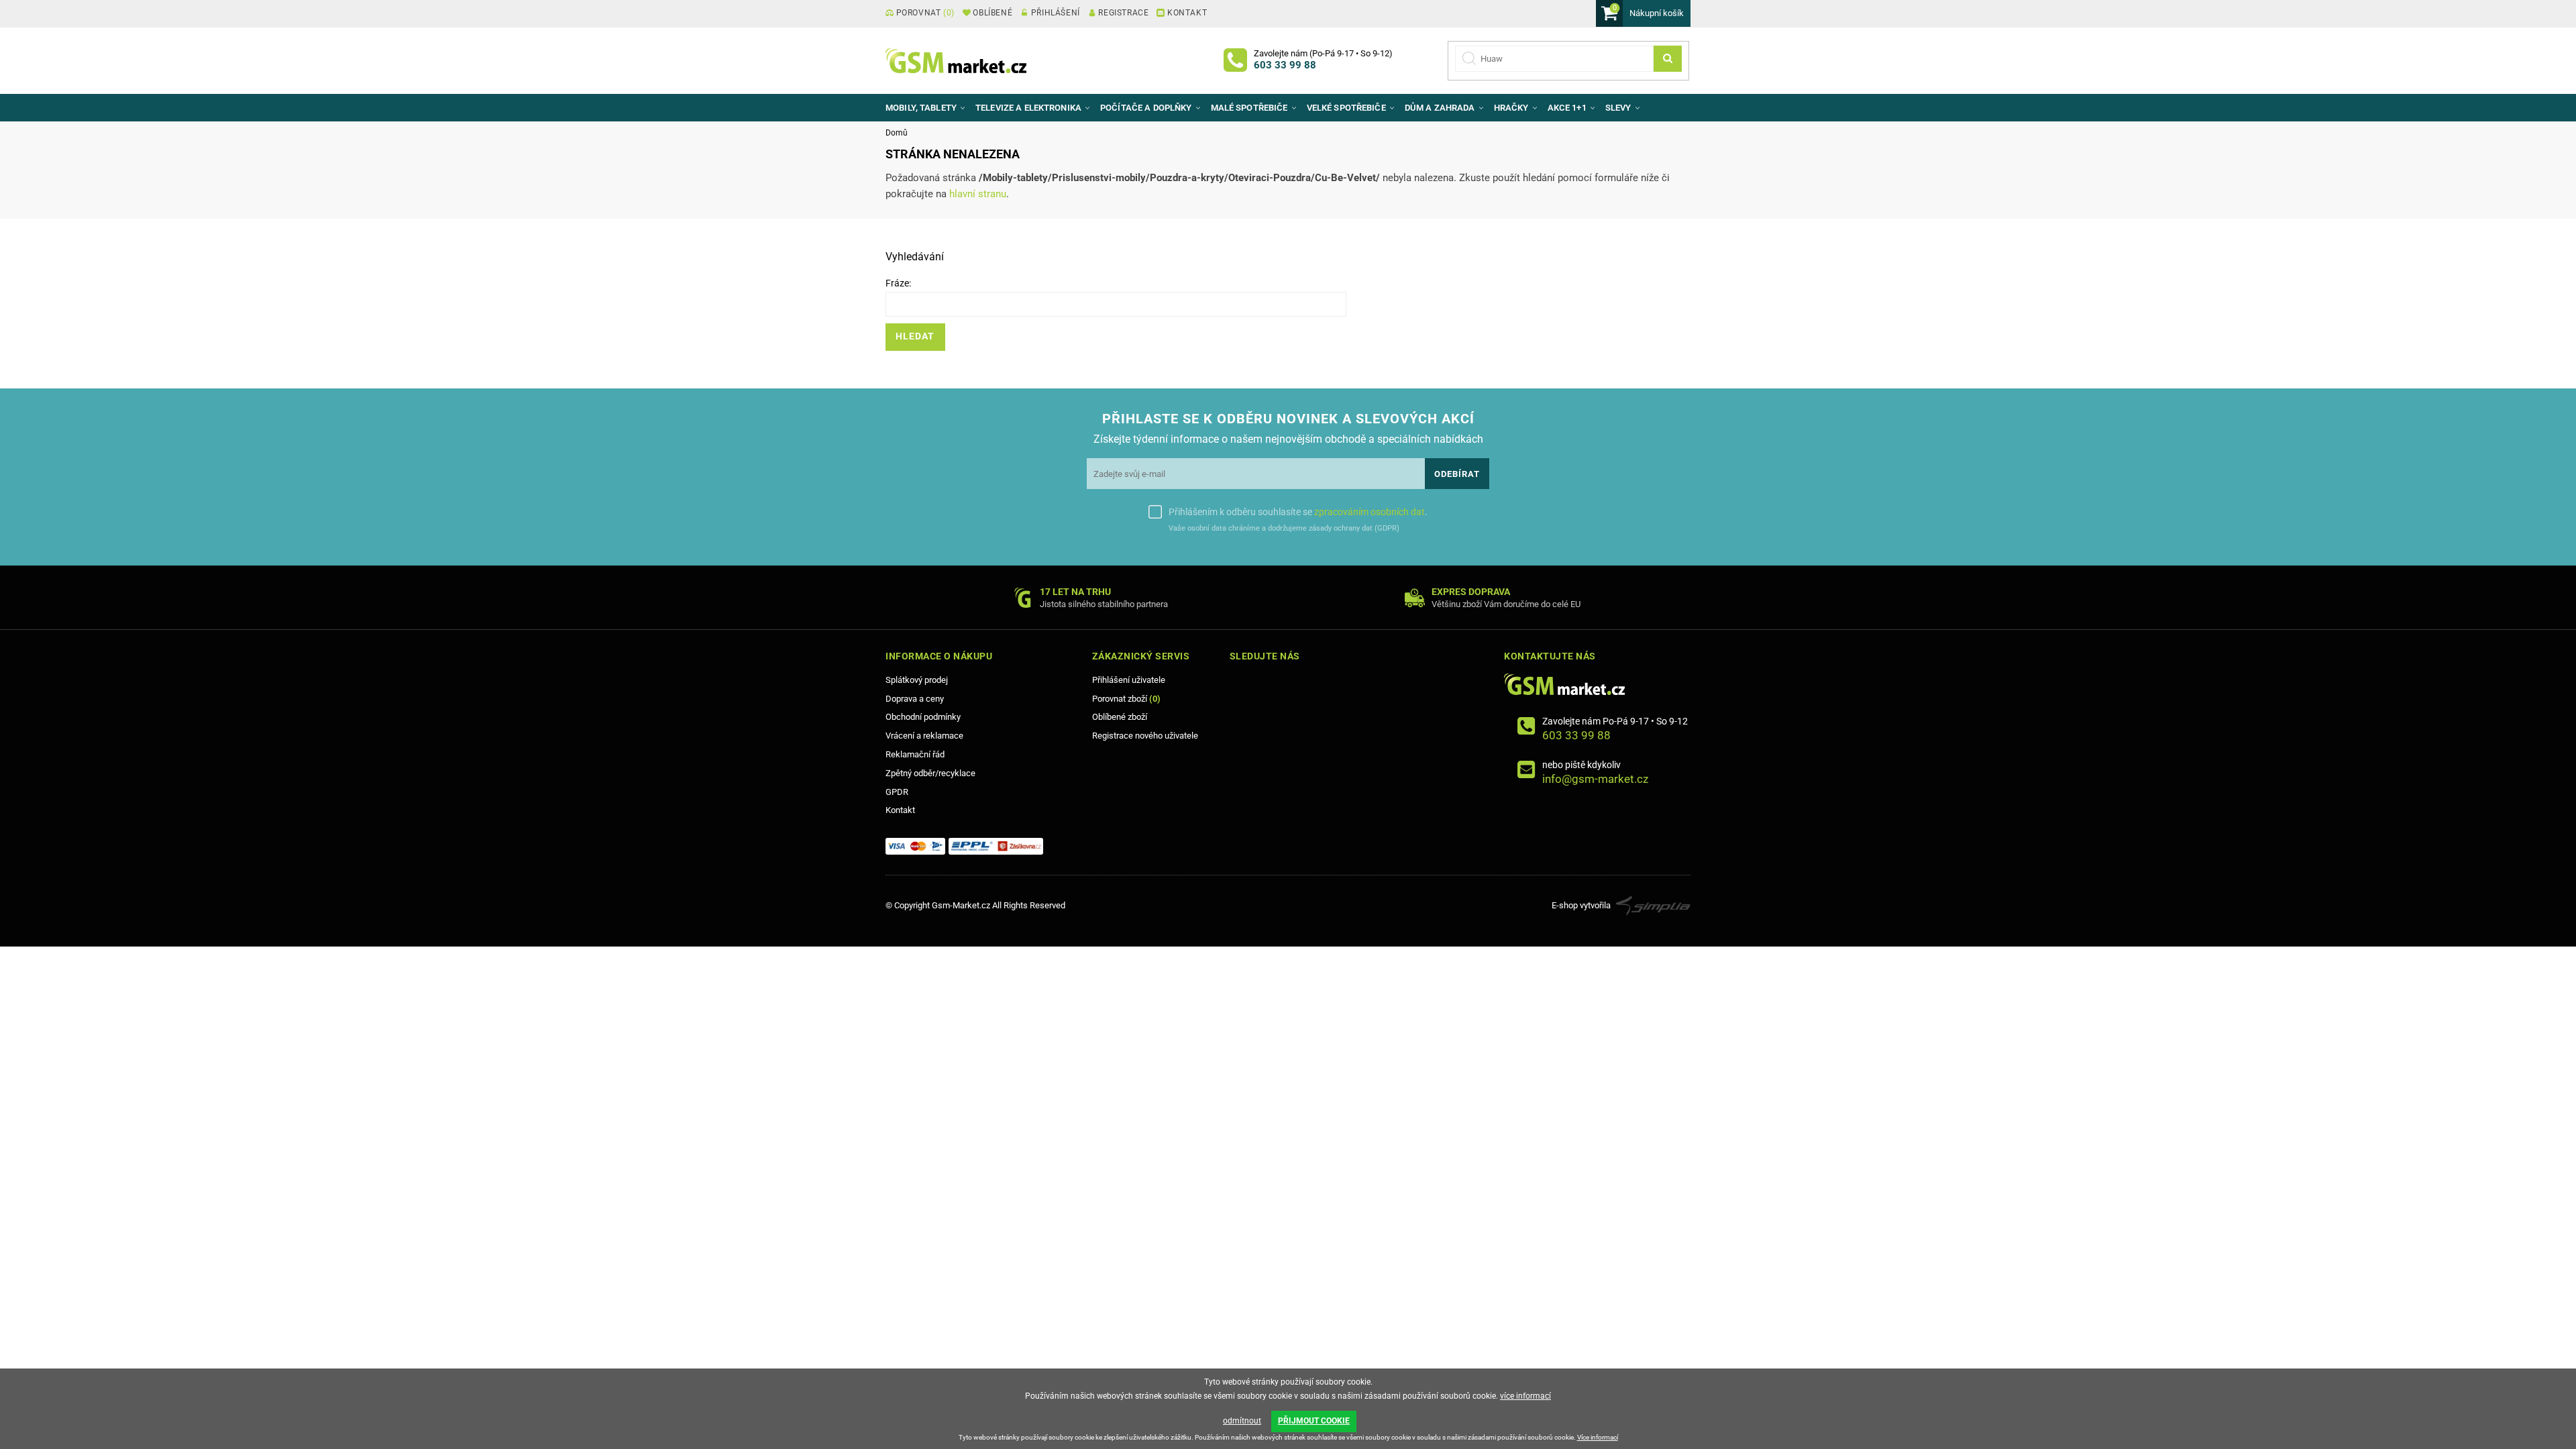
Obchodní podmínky (923, 717)
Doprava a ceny (915, 699)
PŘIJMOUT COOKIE (1314, 1421)
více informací (1525, 1396)
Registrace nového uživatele (1145, 736)
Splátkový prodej (917, 680)
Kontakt (900, 810)
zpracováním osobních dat (1370, 512)
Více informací (1598, 1437)
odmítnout (1242, 1421)
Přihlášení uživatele (1129, 680)
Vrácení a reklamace (924, 736)
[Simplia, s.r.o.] (1653, 905)
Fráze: (898, 283)
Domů (897, 133)
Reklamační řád (915, 754)
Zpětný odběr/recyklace (930, 773)
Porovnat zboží (1126, 699)
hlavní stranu (978, 194)
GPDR (897, 792)
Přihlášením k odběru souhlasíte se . (1298, 512)
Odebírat (1457, 474)
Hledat (915, 336)
